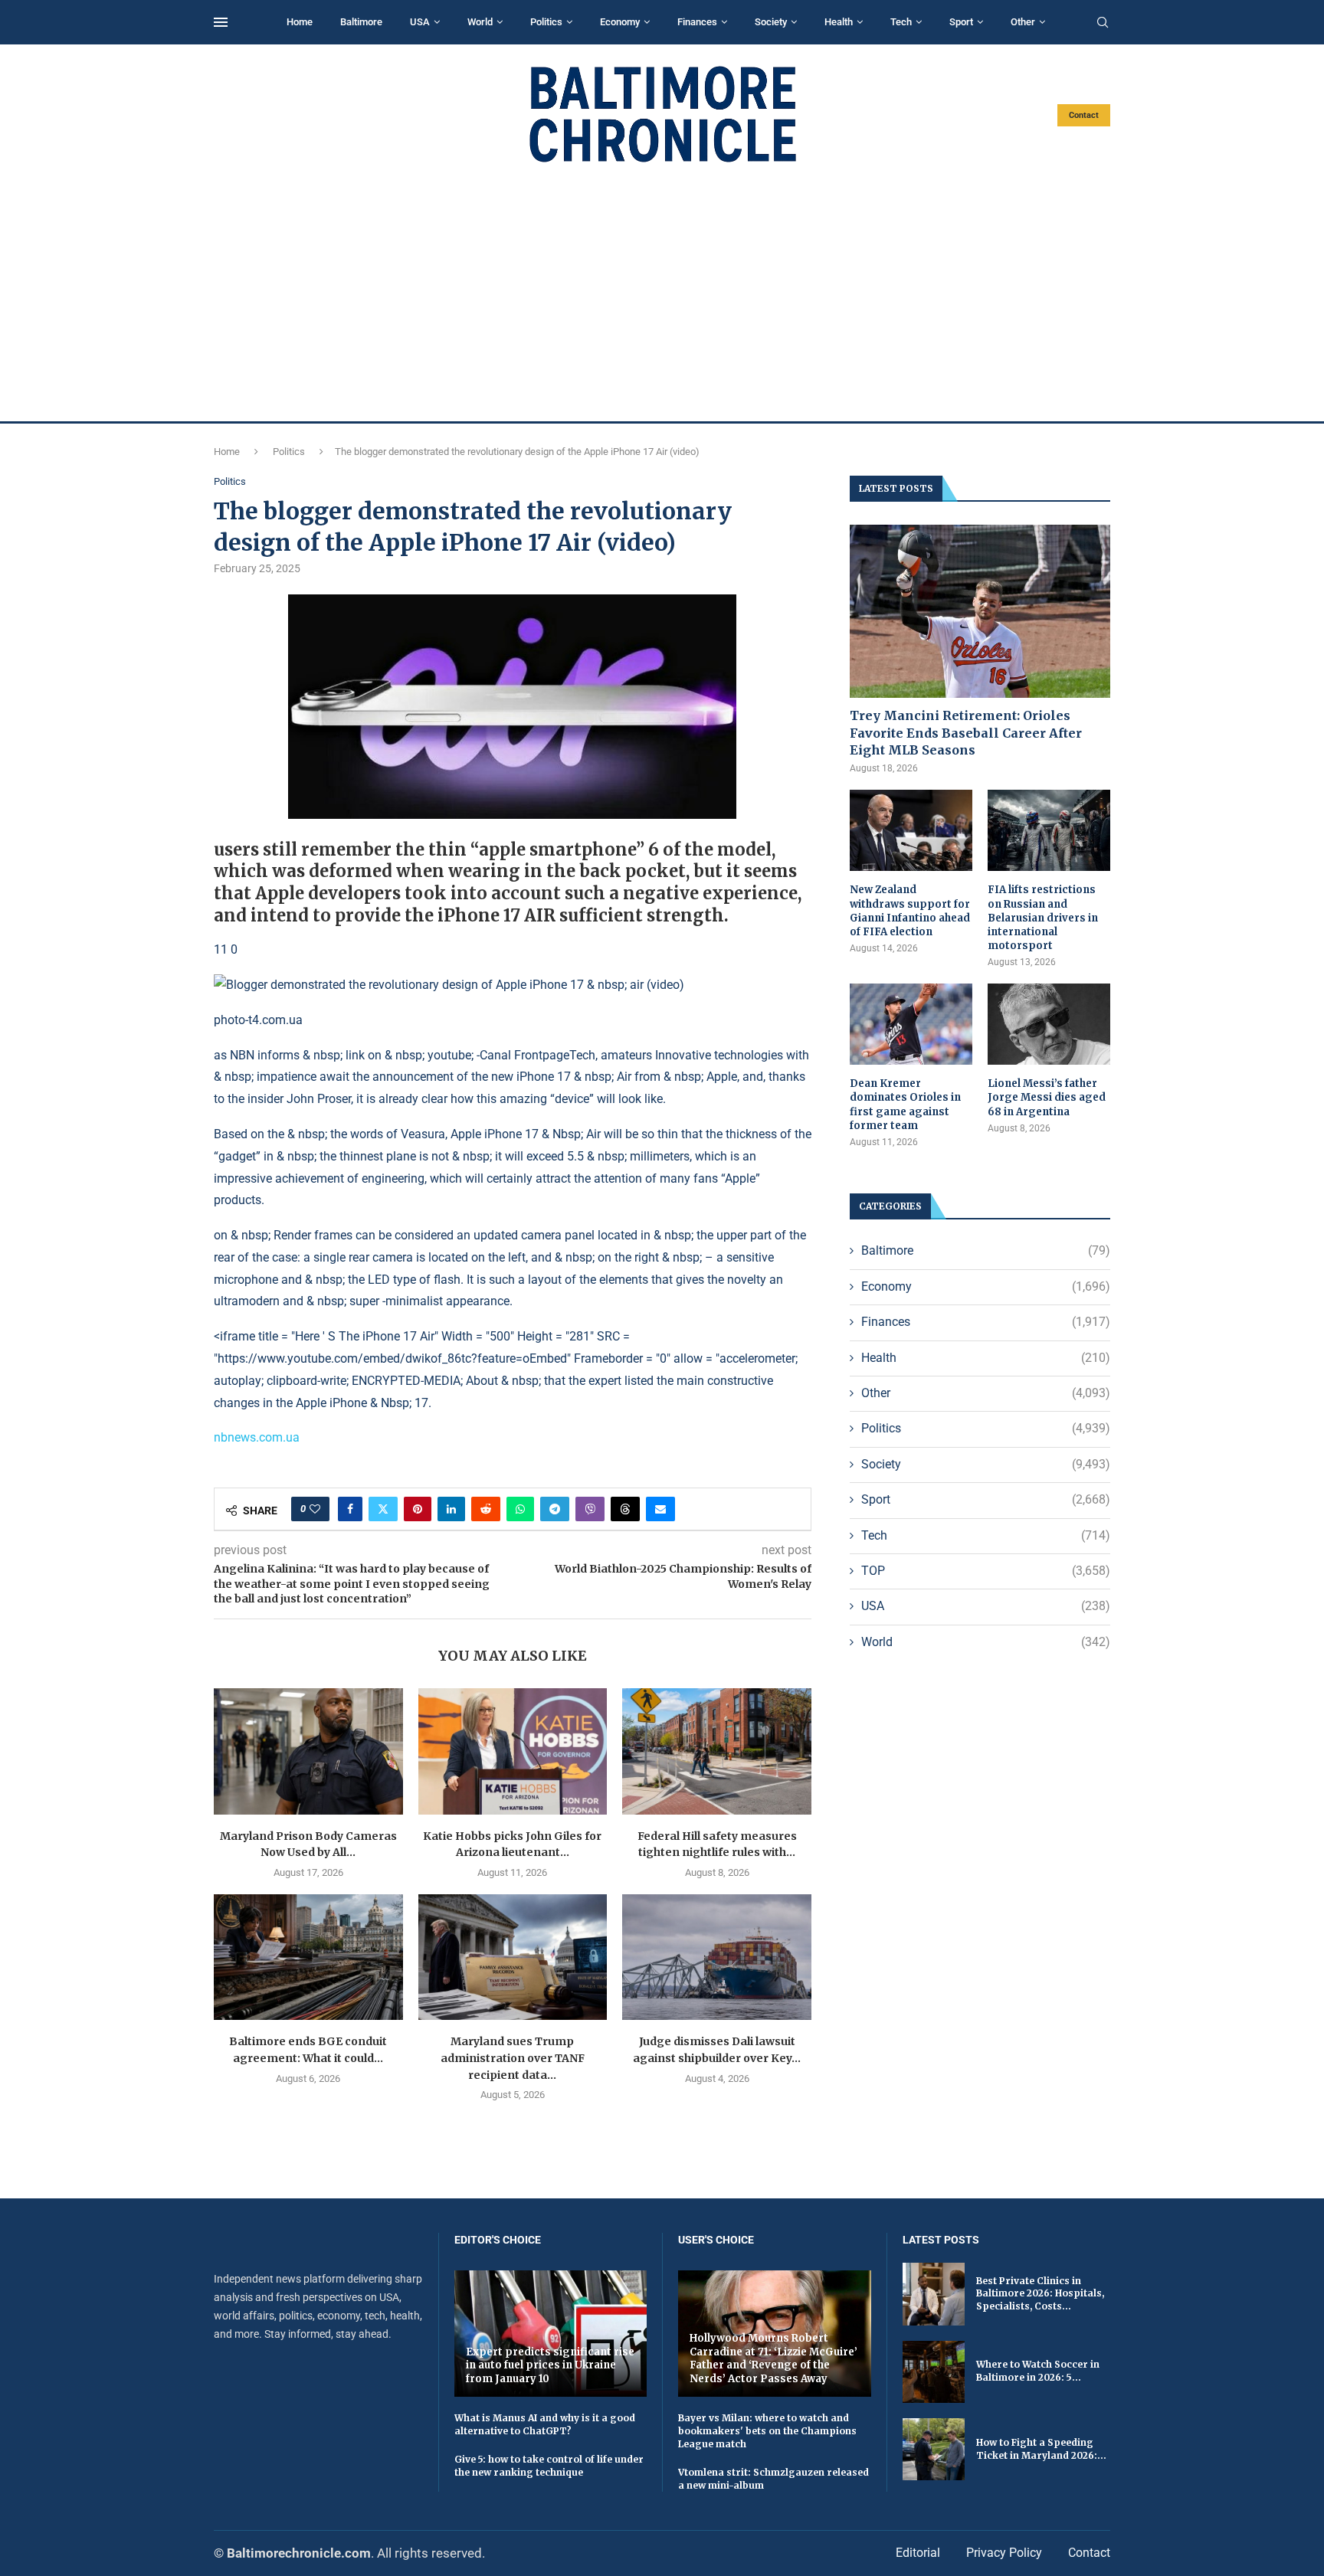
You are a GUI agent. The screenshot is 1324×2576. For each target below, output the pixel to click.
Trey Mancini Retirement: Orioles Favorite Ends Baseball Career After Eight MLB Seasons (966, 733)
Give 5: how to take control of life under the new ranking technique (549, 2466)
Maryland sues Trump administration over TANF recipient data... (513, 2058)
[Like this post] (315, 1509)
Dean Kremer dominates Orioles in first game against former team (905, 1105)
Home (300, 22)
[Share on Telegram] (555, 1509)
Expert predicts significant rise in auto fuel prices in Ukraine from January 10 (550, 2365)
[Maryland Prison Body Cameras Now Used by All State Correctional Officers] (308, 1751)
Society (771, 22)
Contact (1084, 115)
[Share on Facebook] (350, 1509)
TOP (986, 1571)
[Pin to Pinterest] (418, 1509)
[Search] (1103, 23)
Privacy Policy (1004, 2553)
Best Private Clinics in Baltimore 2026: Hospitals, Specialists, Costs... (1040, 2294)
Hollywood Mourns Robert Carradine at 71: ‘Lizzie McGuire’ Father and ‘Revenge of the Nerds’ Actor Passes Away (773, 2358)
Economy (620, 22)
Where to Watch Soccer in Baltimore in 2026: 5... (1038, 2371)
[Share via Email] (660, 1509)
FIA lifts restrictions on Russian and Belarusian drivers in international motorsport (1043, 918)
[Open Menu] (221, 22)
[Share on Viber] (590, 1509)
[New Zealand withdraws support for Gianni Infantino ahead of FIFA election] (911, 831)
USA (420, 22)
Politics (546, 22)
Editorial (918, 2553)
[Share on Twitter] (383, 1509)
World (480, 22)
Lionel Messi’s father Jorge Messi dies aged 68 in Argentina (1047, 1097)
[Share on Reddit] (486, 1509)
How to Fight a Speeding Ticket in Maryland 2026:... (1041, 2449)
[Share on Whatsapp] (520, 1509)
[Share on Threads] (625, 1509)
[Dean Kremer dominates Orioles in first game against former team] (911, 1025)
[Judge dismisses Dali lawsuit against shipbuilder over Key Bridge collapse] (717, 1957)
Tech (901, 22)
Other (1023, 22)
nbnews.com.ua (257, 1437)
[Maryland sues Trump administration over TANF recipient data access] (513, 1957)
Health (839, 22)
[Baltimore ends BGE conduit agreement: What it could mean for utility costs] (308, 1957)
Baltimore (361, 22)
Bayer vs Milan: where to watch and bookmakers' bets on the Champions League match (767, 2431)
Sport (961, 22)
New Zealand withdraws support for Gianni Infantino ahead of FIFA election (910, 911)
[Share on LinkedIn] (451, 1509)
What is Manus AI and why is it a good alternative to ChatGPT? (545, 2424)
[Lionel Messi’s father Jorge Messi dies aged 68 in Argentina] (1049, 1025)
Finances (697, 22)
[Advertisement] (662, 293)
